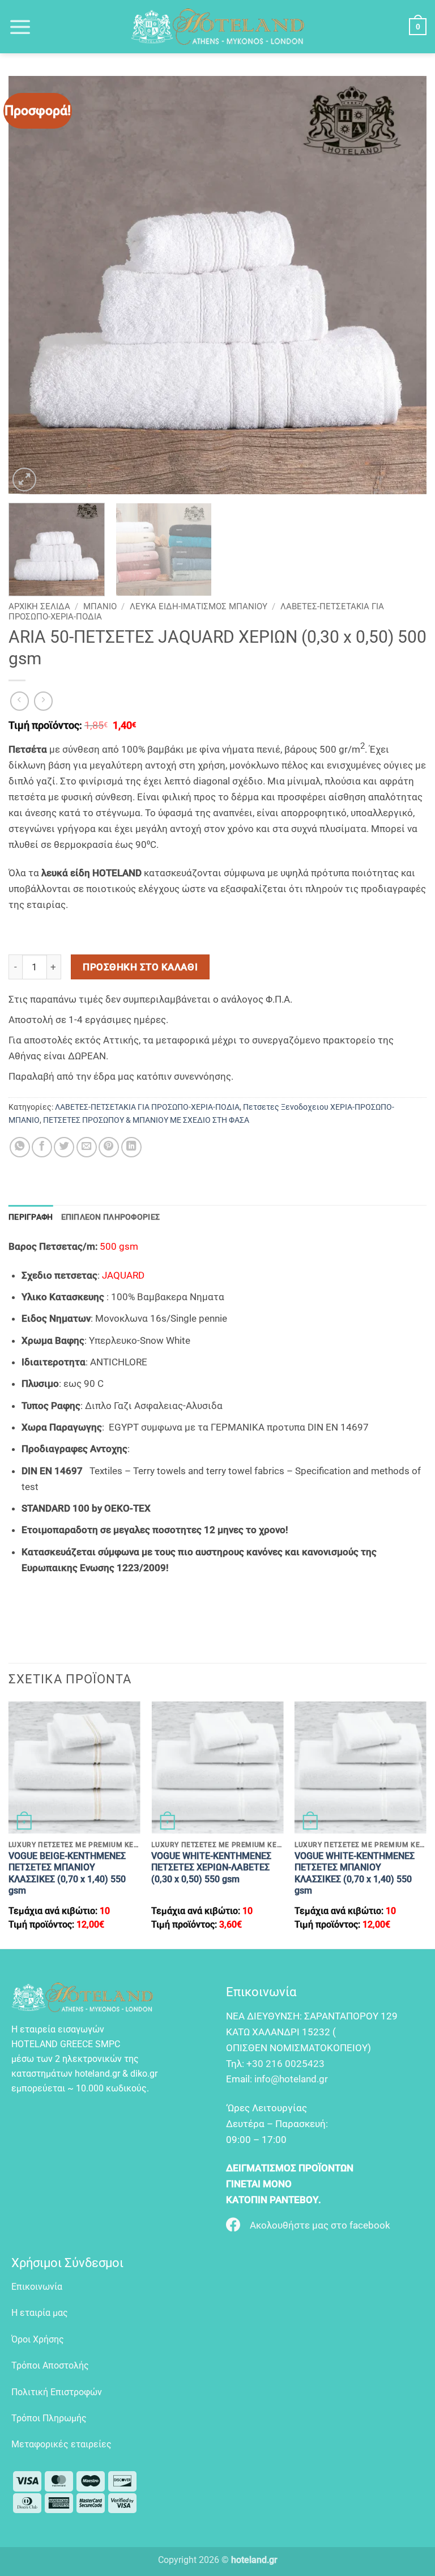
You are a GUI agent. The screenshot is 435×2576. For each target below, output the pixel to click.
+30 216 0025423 (285, 2064)
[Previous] (31, 285)
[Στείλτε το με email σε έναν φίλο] (87, 1147)
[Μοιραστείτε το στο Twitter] (64, 1147)
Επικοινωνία (37, 2287)
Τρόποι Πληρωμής (49, 2418)
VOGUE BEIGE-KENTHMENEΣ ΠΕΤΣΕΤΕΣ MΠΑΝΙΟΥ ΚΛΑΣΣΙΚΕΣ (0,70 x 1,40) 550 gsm (67, 1873)
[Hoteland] (217, 27)
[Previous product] (44, 701)
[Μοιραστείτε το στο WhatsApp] (20, 1147)
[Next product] (20, 701)
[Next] (404, 285)
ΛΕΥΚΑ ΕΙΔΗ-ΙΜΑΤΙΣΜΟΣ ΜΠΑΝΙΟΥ (199, 606)
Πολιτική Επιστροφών (57, 2392)
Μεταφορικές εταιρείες (61, 2444)
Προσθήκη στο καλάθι (140, 967)
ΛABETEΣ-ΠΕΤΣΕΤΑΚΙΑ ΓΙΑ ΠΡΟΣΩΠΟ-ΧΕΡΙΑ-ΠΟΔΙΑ (147, 1107)
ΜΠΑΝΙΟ (100, 606)
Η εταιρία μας (40, 2313)
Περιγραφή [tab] (31, 1217)
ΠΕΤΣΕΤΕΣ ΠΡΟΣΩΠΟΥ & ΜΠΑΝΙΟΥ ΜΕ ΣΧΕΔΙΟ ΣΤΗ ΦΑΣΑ (146, 1120)
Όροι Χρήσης (38, 2339)
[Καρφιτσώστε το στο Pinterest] (109, 1147)
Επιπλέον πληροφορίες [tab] (111, 1217)
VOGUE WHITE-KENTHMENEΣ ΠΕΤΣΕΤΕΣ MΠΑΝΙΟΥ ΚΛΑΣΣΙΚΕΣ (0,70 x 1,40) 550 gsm (355, 1873)
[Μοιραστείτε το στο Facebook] (42, 1147)
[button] (20, 27)
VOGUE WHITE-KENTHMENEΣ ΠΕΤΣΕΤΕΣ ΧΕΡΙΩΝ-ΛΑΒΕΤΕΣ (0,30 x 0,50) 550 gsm (211, 1868)
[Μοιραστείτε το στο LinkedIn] (131, 1147)
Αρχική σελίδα (39, 606)
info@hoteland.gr (291, 2079)
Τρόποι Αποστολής (50, 2365)
